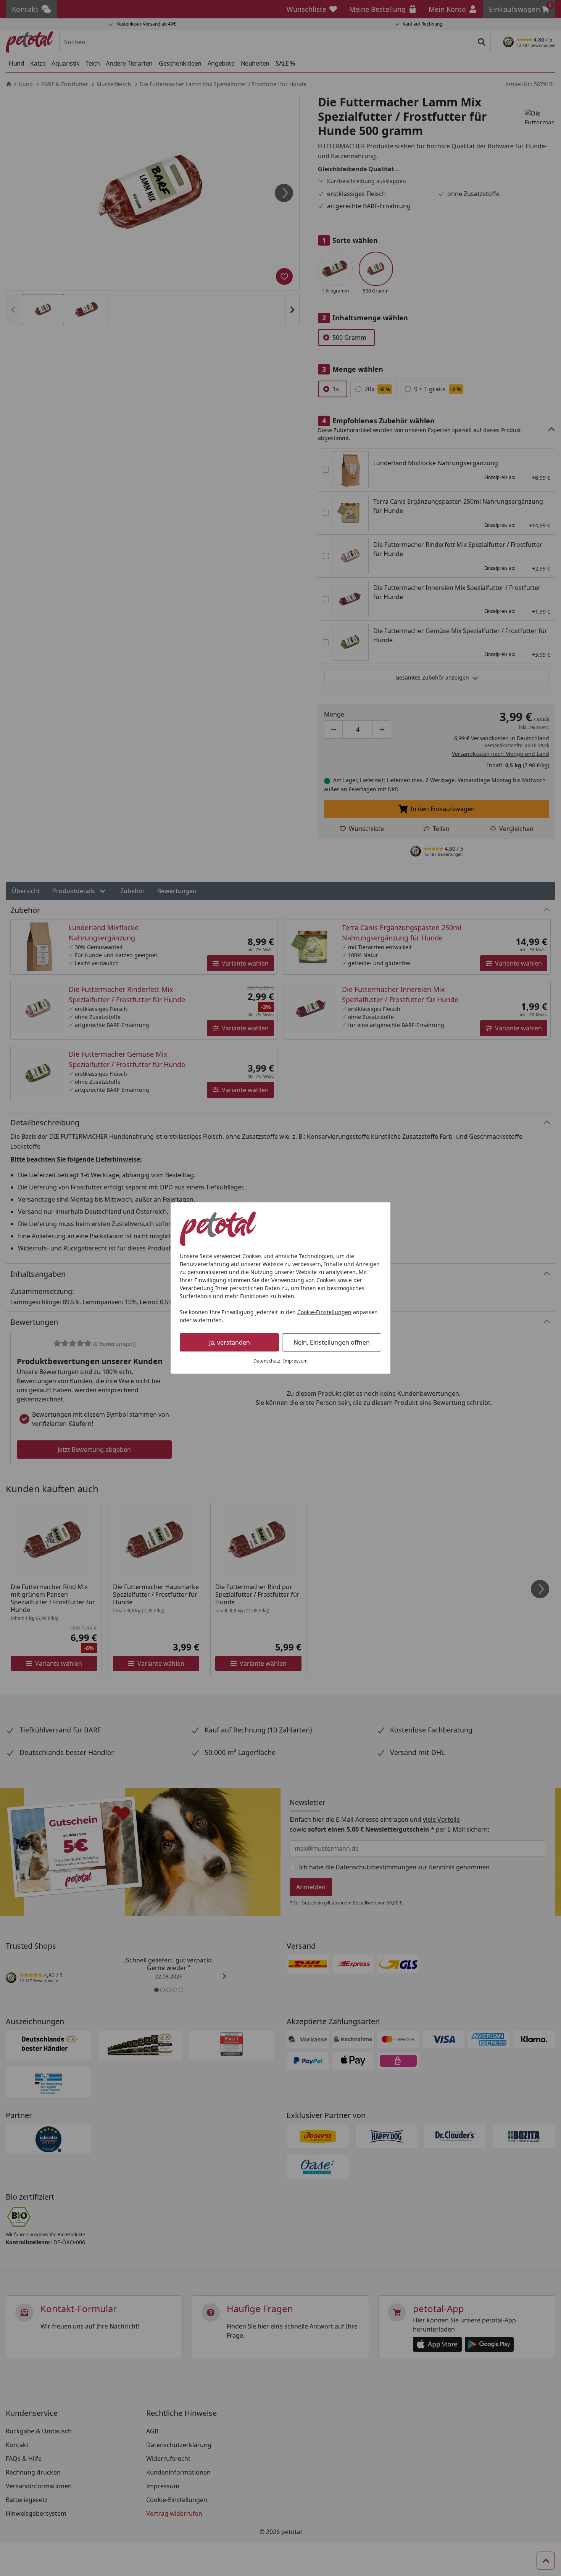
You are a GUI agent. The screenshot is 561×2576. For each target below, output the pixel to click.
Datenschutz (267, 1361)
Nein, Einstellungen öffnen (332, 1342)
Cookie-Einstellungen (324, 1312)
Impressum (295, 1361)
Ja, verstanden (230, 1342)
